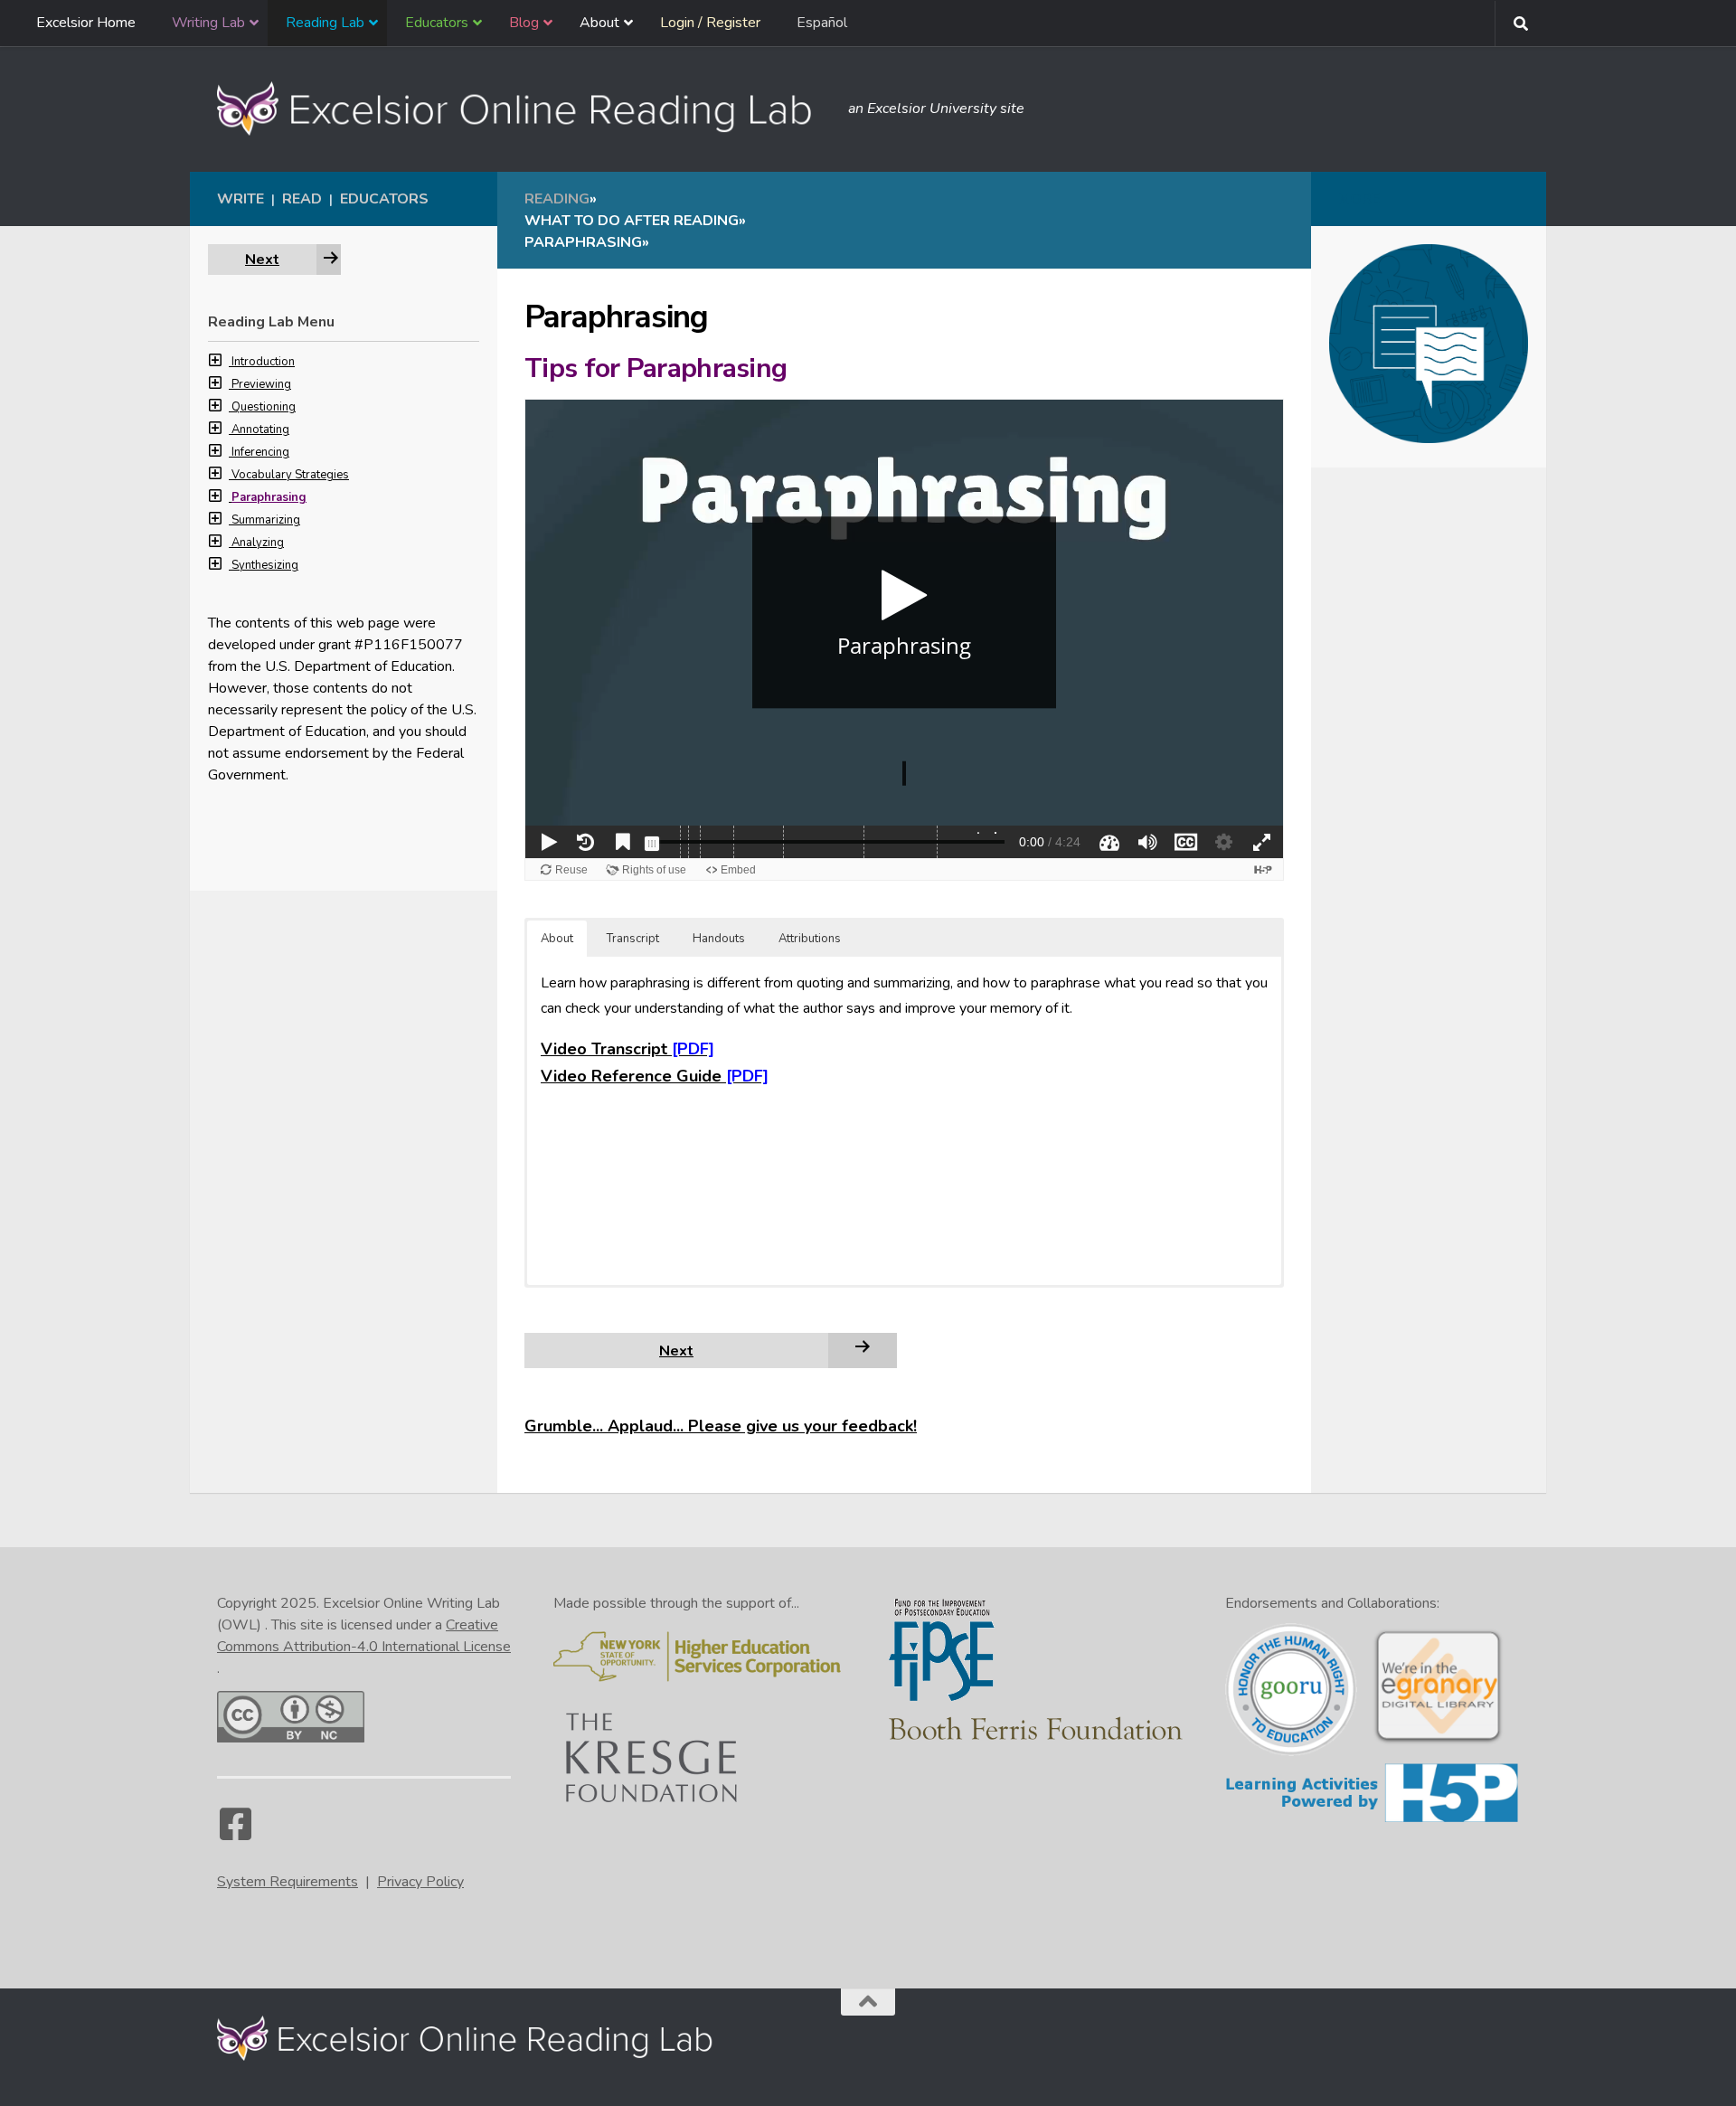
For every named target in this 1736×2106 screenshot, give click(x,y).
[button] (220, 362)
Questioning (264, 407)
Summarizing (266, 520)
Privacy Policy (420, 1882)
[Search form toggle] (1521, 24)
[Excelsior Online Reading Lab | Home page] (524, 109)
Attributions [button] (810, 939)
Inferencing (260, 452)
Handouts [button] (719, 939)
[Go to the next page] (863, 1350)
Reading (557, 199)
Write (241, 199)
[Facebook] (235, 1833)
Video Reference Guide (631, 1076)
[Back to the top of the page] (868, 2002)
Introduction (263, 362)
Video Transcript (604, 1049)
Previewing (261, 384)
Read (302, 199)
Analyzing (258, 543)
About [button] (557, 939)
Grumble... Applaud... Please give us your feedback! (721, 1426)
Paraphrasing (269, 497)
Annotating (260, 430)
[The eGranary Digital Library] (1438, 1742)
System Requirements (288, 1882)
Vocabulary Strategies (290, 475)
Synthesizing (265, 565)
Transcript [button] (633, 939)
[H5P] (1372, 1819)
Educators (384, 199)
